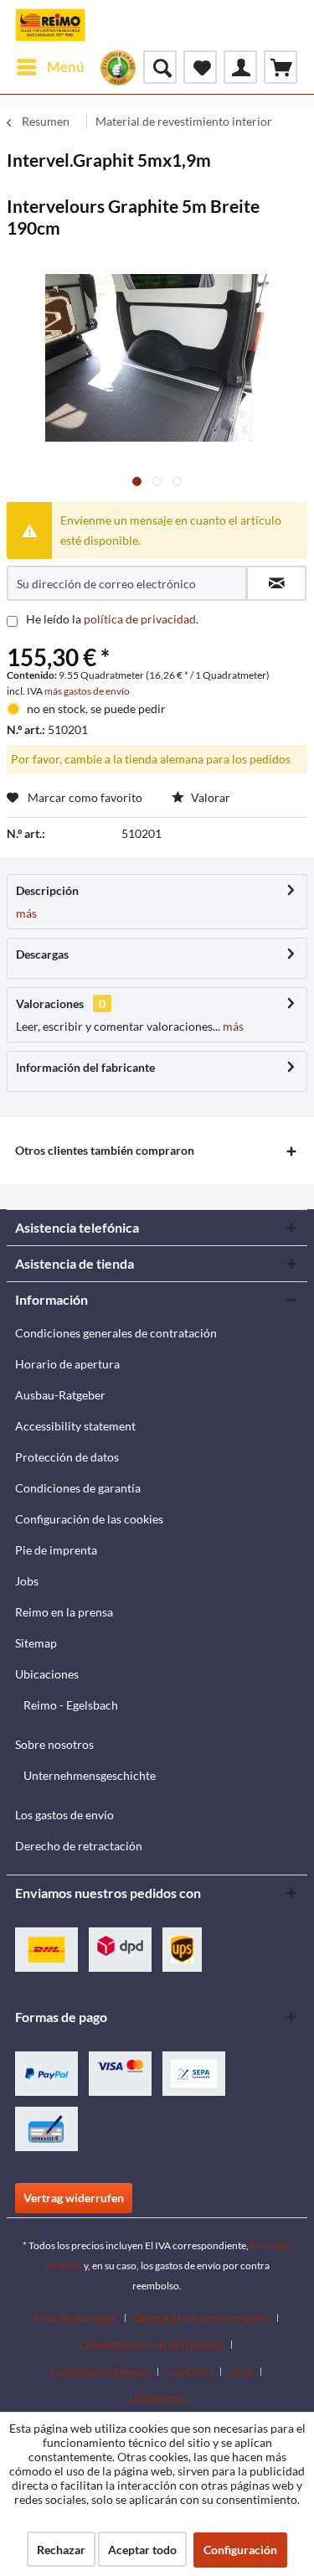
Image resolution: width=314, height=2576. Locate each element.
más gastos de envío (87, 691)
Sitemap (36, 1643)
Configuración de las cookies (89, 1519)
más (26, 913)
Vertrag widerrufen (74, 2198)
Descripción (47, 890)
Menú (66, 67)
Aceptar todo (142, 2550)
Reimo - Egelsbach (71, 1705)
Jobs (27, 1581)
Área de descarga (75, 2318)
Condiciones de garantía (78, 1488)
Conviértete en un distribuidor (151, 2345)
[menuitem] (50, 67)
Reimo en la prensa (64, 1612)
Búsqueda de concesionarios (202, 2318)
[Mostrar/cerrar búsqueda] (160, 67)
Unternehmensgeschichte (90, 1775)
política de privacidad (140, 619)
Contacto (190, 2372)
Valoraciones (50, 1004)
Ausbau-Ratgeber (60, 1395)
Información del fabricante (85, 1067)
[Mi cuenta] (240, 67)
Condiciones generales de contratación (116, 1333)
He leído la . (112, 619)
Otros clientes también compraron (105, 1150)
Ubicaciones (47, 1674)
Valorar (209, 797)
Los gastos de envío (64, 1815)
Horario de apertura (67, 1364)
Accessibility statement (75, 1426)
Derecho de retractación (79, 1846)
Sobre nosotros (54, 1744)
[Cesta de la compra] (281, 67)
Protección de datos (67, 1457)
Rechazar (61, 2550)
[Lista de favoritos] (200, 67)
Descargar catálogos (100, 2372)
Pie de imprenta (56, 1550)
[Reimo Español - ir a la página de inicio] (50, 25)
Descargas (42, 954)
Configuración (240, 2550)
